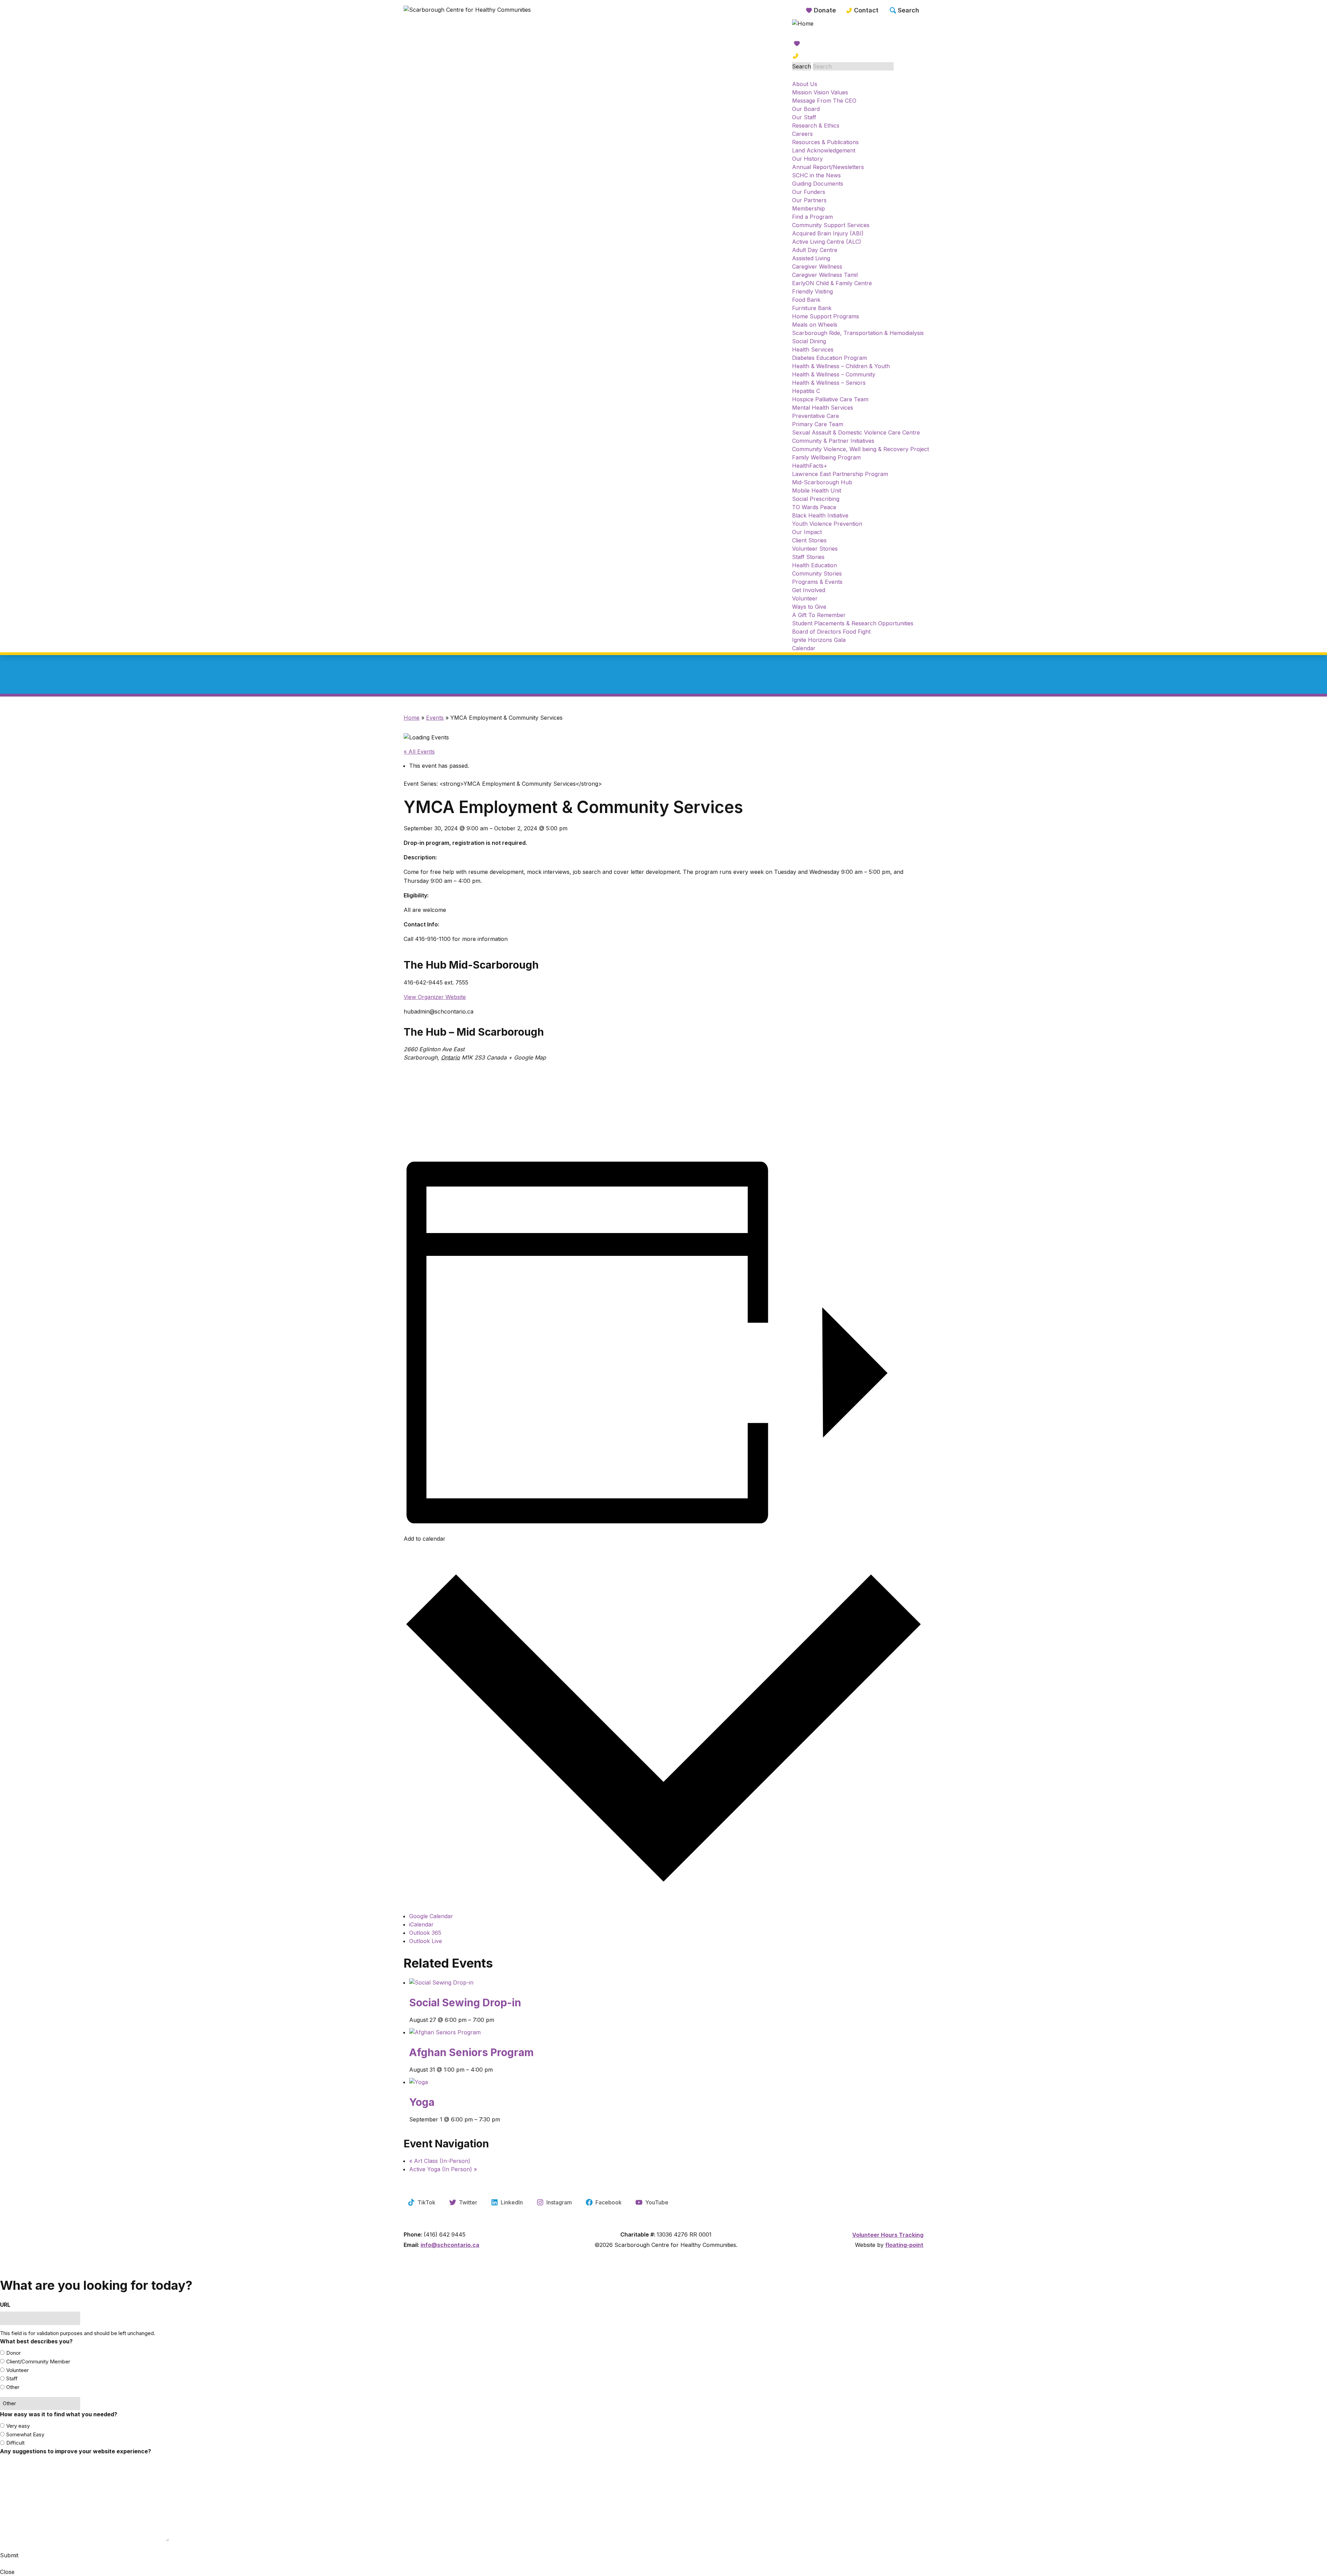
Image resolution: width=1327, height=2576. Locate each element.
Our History (807, 159)
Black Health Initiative (820, 515)
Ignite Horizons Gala (819, 640)
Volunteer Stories (815, 549)
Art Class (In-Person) (440, 2161)
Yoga (422, 2102)
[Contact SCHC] (860, 56)
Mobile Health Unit (817, 491)
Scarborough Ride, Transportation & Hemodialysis (858, 333)
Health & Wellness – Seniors (829, 383)
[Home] (469, 19)
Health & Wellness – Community (834, 374)
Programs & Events (817, 582)
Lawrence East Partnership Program (840, 474)
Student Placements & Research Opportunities (853, 623)
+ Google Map (527, 1057)
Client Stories (809, 540)
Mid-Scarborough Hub (822, 482)
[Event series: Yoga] (666, 2126)
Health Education (815, 565)
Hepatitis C (806, 391)
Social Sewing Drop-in (465, 2003)
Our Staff (804, 117)
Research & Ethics (816, 125)
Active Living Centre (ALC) (827, 242)
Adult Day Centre (815, 250)
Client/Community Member (38, 2362)
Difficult (15, 2443)
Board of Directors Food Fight (831, 632)
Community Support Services (831, 225)
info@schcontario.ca (450, 2245)
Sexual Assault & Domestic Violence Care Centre (856, 432)
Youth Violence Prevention (827, 524)
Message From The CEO (824, 101)
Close (7, 2572)
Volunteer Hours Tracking (888, 2235)
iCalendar (421, 1924)
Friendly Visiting (812, 291)
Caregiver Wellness (817, 267)
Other (13, 2387)
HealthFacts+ (810, 466)
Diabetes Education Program (830, 358)
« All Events (419, 752)
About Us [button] (805, 84)
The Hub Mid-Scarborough (471, 965)
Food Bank (806, 300)
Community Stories (817, 573)
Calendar (804, 648)
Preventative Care (816, 416)
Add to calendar (425, 1539)
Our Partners (809, 200)
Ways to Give (809, 607)
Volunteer (805, 598)
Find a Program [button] (812, 217)
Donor (13, 2353)
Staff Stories (808, 557)
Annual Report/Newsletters (828, 167)
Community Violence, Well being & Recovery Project (860, 449)
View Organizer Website (435, 997)
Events (435, 718)
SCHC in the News (816, 175)
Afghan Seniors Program (471, 2052)
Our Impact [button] (807, 532)
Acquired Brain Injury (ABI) (828, 233)
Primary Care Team (818, 424)
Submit (9, 2555)
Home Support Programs (826, 316)
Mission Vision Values (820, 92)
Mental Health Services (823, 408)
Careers (802, 134)
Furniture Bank (812, 308)
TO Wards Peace (814, 507)
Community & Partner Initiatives (833, 441)
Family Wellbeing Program (826, 457)
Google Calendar (431, 1916)
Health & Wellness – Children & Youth (841, 366)
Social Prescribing (816, 499)
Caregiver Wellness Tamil (825, 275)
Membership (808, 208)
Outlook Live (426, 1941)
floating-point (904, 2245)
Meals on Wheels (815, 325)
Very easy (18, 2426)
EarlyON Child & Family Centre (832, 283)
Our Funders (809, 192)
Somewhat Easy (25, 2434)
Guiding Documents (818, 184)
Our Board (806, 109)
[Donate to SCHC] (860, 44)
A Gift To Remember (819, 615)
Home (412, 718)
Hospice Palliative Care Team (830, 399)
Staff (12, 2378)
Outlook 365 (425, 1933)
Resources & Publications (825, 142)
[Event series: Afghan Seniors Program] (666, 2076)
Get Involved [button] (809, 590)
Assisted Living (811, 258)
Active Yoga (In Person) (443, 2169)
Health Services (813, 349)
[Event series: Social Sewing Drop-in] (666, 2026)
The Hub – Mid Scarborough (474, 1032)
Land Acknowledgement (824, 150)
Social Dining (809, 341)
